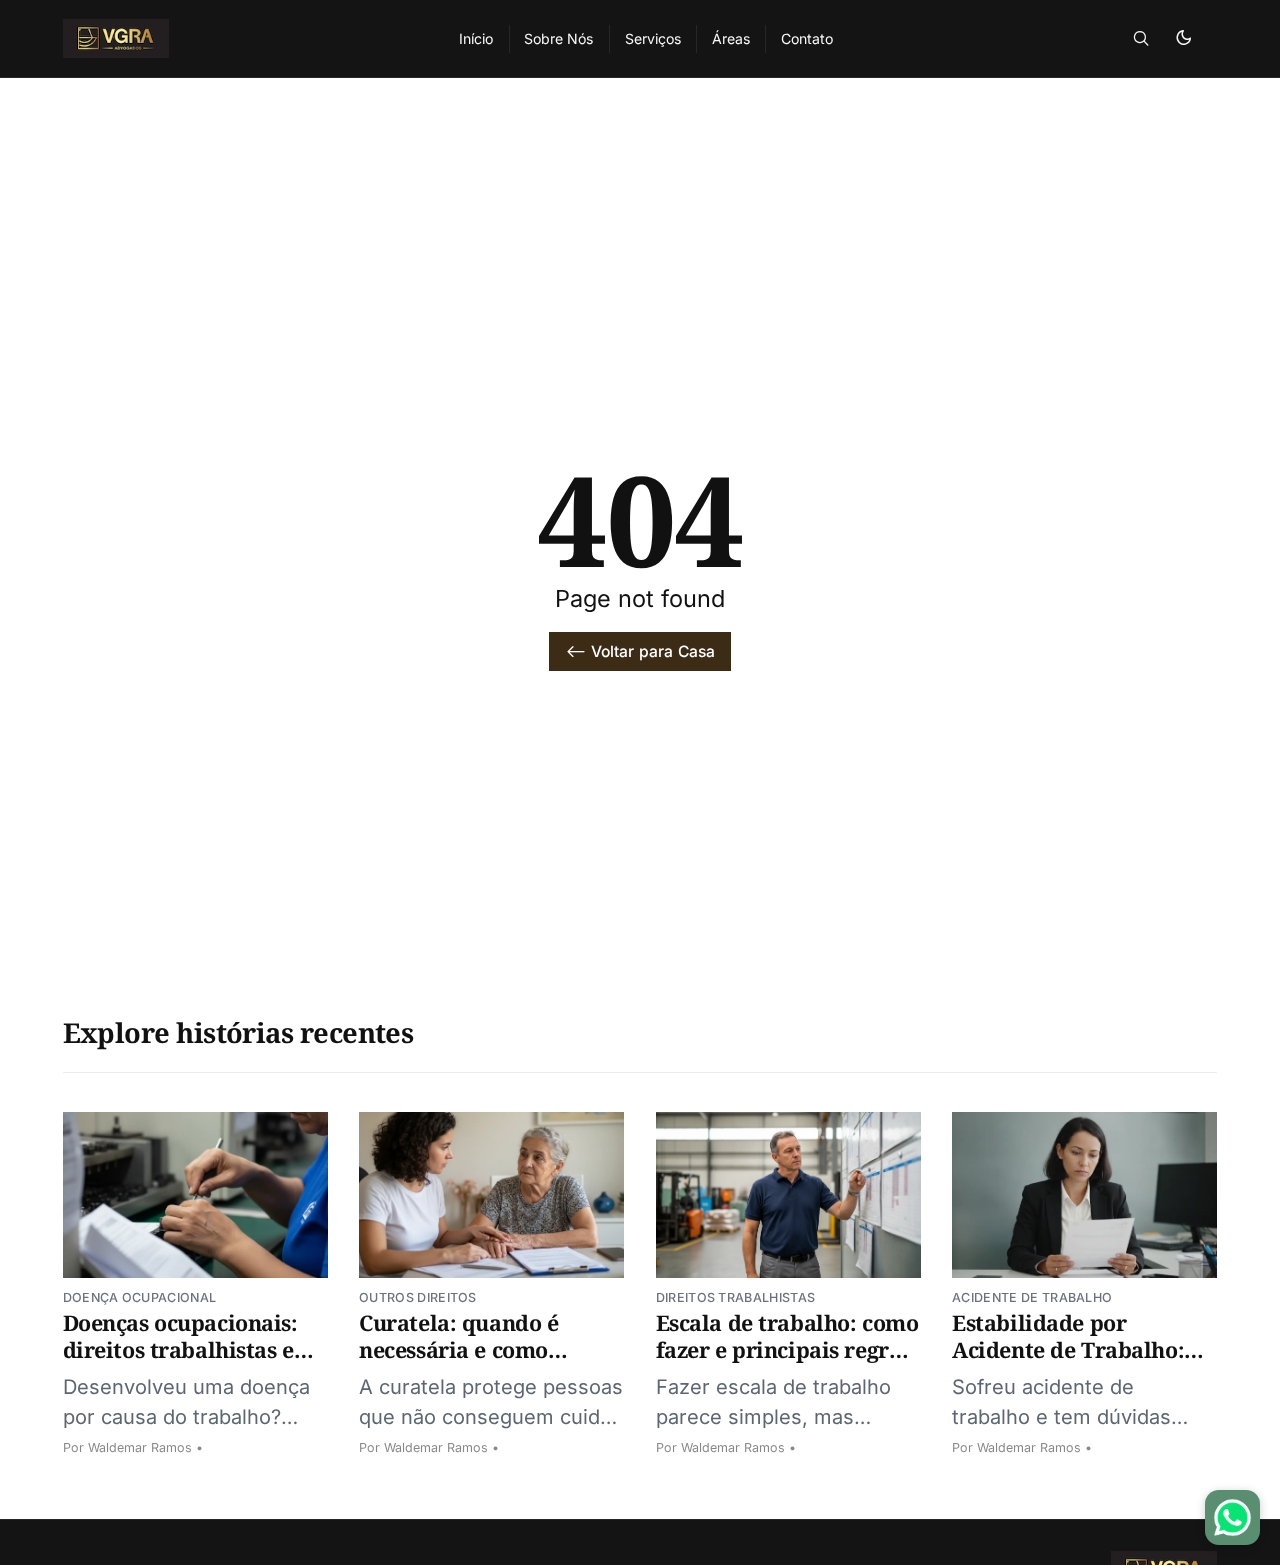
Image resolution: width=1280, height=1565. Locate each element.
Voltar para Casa (653, 651)
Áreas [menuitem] (731, 38)
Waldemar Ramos (140, 1447)
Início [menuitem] (476, 38)
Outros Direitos (418, 1297)
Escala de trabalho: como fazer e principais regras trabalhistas (787, 1349)
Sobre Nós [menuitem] (558, 38)
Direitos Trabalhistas (736, 1297)
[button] (1141, 38)
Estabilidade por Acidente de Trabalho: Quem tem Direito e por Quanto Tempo (1076, 1363)
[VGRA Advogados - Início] (237, 38)
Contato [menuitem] (807, 38)
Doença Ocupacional (140, 1297)
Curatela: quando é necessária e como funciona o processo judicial (462, 1363)
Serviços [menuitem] (653, 38)
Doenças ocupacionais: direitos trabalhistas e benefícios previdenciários (180, 1363)
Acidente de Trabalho (1032, 1297)
